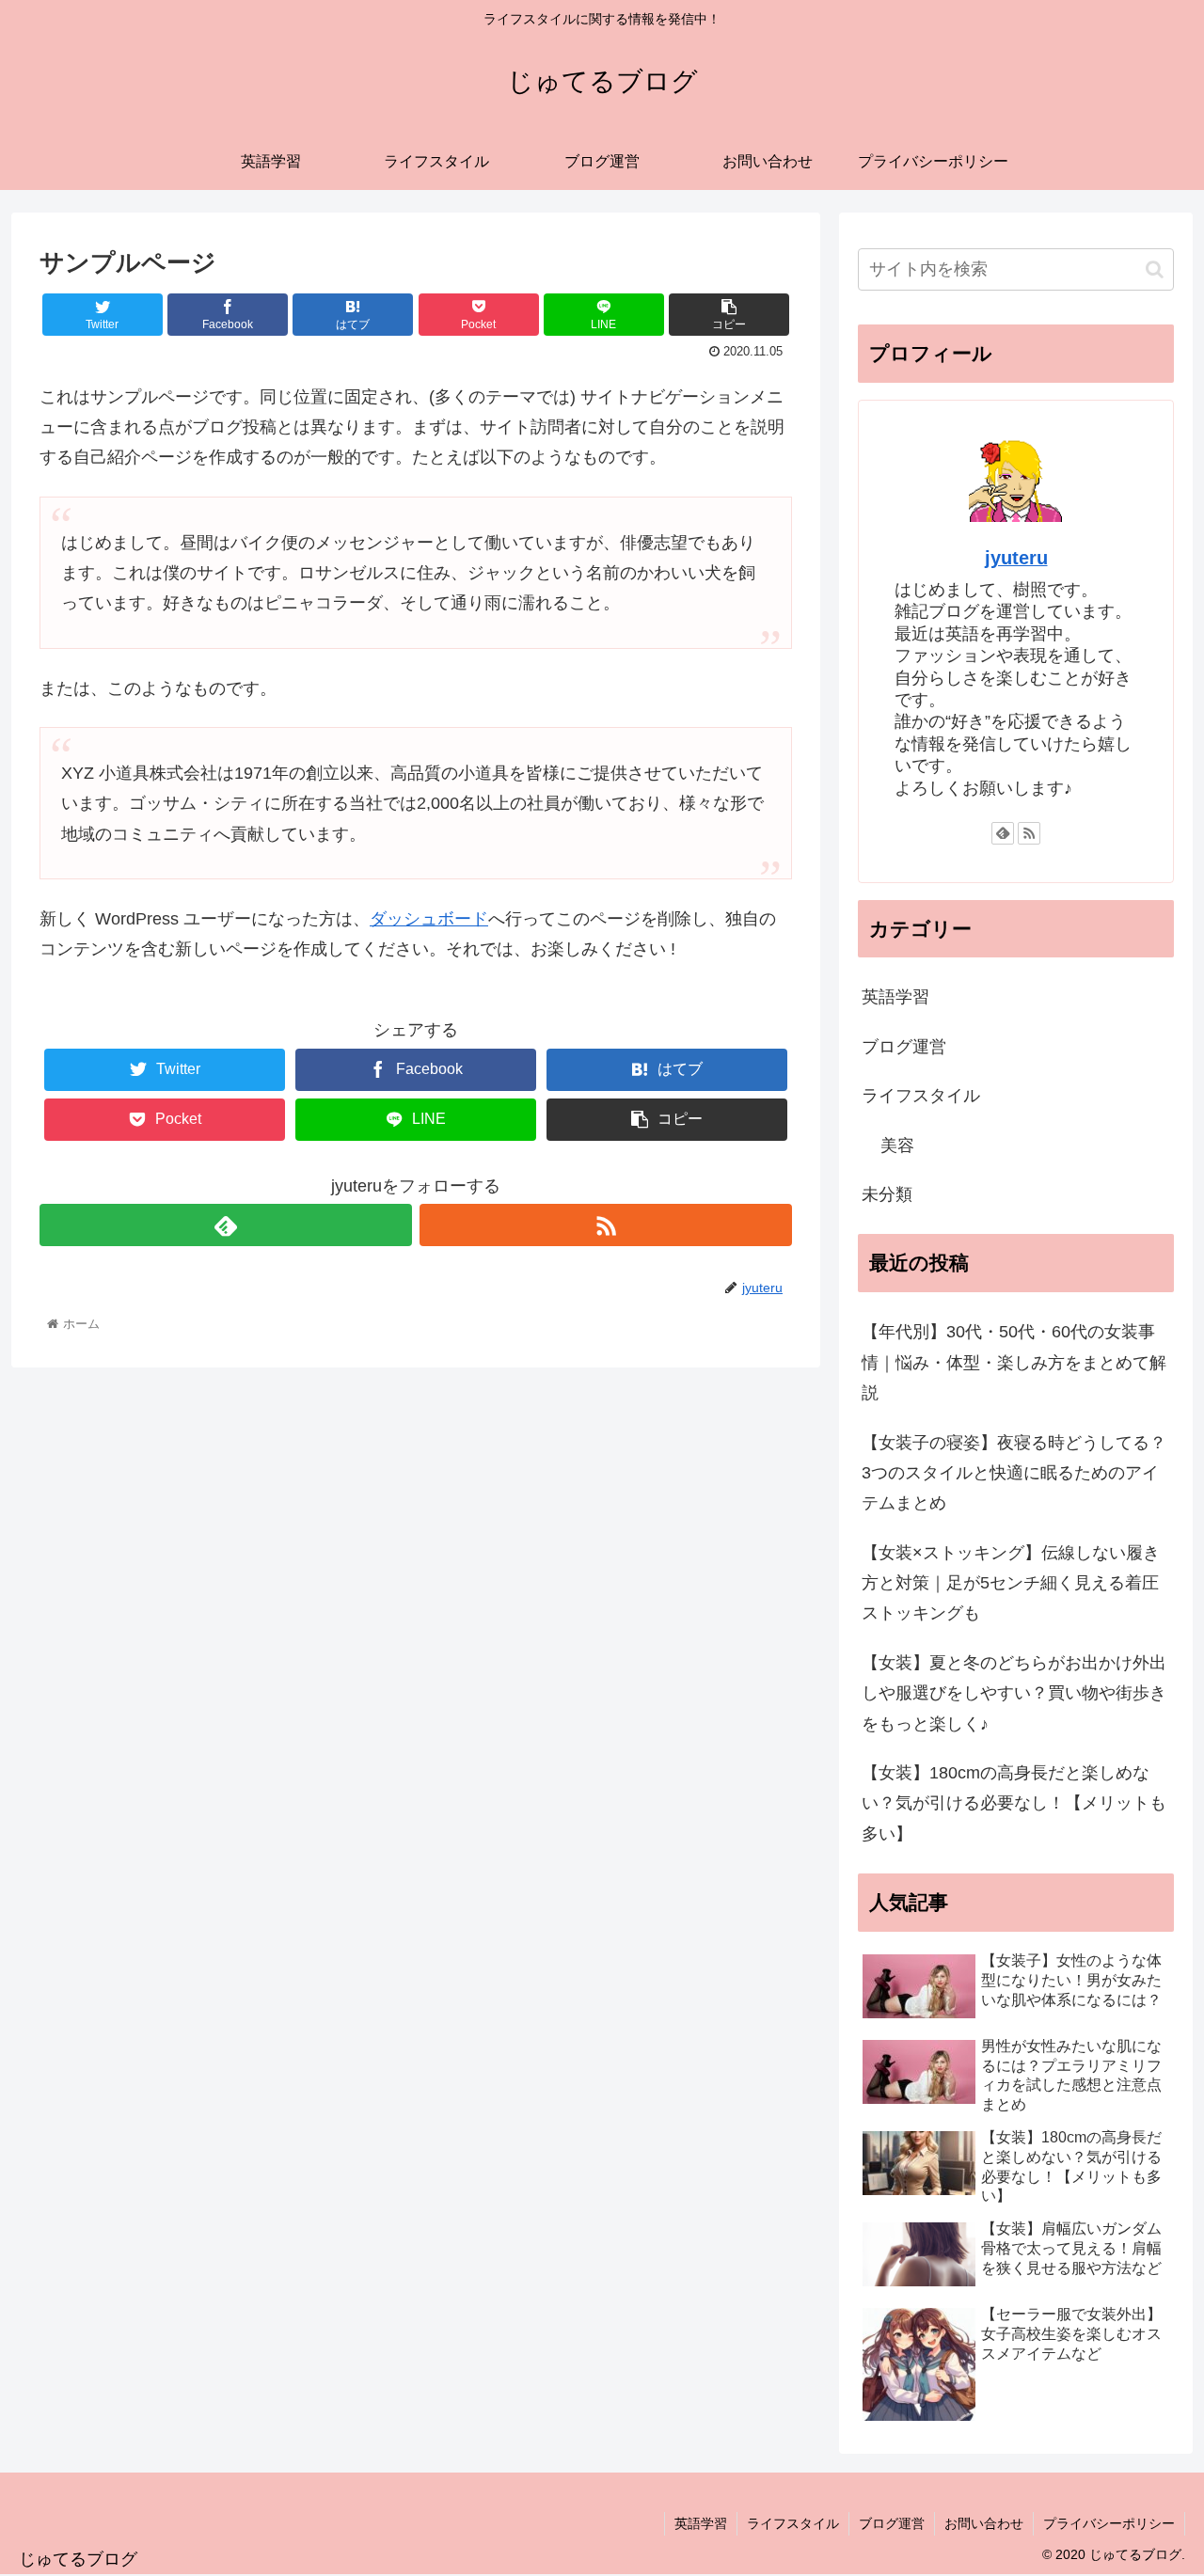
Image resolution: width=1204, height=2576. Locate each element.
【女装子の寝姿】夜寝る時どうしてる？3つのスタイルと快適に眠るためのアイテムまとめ (1014, 1473)
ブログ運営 (904, 1047)
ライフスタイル (921, 1096)
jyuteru (1016, 558)
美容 (897, 1146)
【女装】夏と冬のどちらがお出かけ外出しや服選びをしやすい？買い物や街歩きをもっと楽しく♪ (1014, 1693)
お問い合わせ (984, 2523)
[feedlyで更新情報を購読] (226, 1225)
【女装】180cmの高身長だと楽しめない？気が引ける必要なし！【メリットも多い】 (1014, 1803)
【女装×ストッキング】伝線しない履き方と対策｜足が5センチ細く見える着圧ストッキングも (1011, 1583)
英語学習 (895, 997)
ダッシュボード (429, 919)
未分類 (887, 1194)
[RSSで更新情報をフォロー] (606, 1225)
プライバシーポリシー (1109, 2523)
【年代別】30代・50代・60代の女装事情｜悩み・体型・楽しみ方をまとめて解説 (1014, 1362)
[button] (1155, 269)
